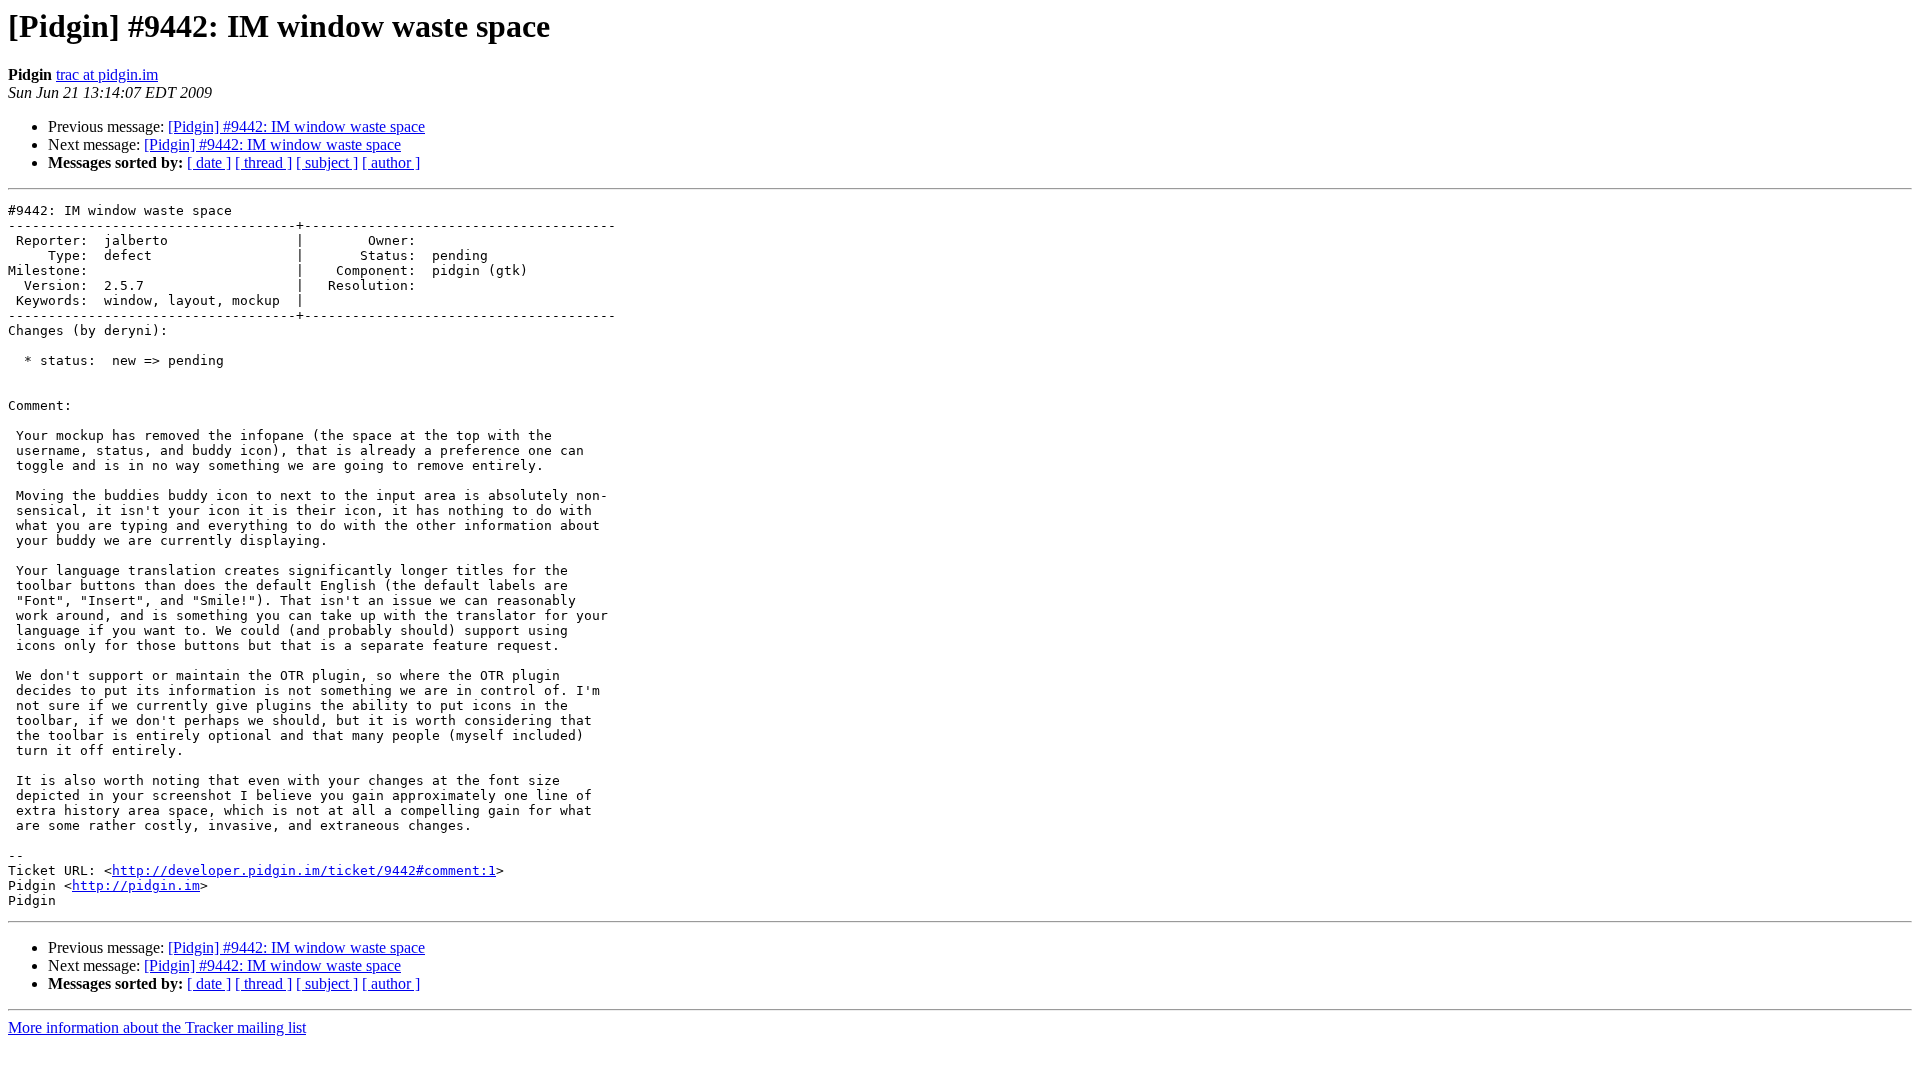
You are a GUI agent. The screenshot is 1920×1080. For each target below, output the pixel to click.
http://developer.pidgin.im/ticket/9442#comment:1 (304, 870)
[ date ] (209, 162)
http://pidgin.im (136, 885)
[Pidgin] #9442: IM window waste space (296, 126)
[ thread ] (263, 162)
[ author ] (391, 162)
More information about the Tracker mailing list (157, 1027)
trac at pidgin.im (107, 74)
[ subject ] (327, 162)
